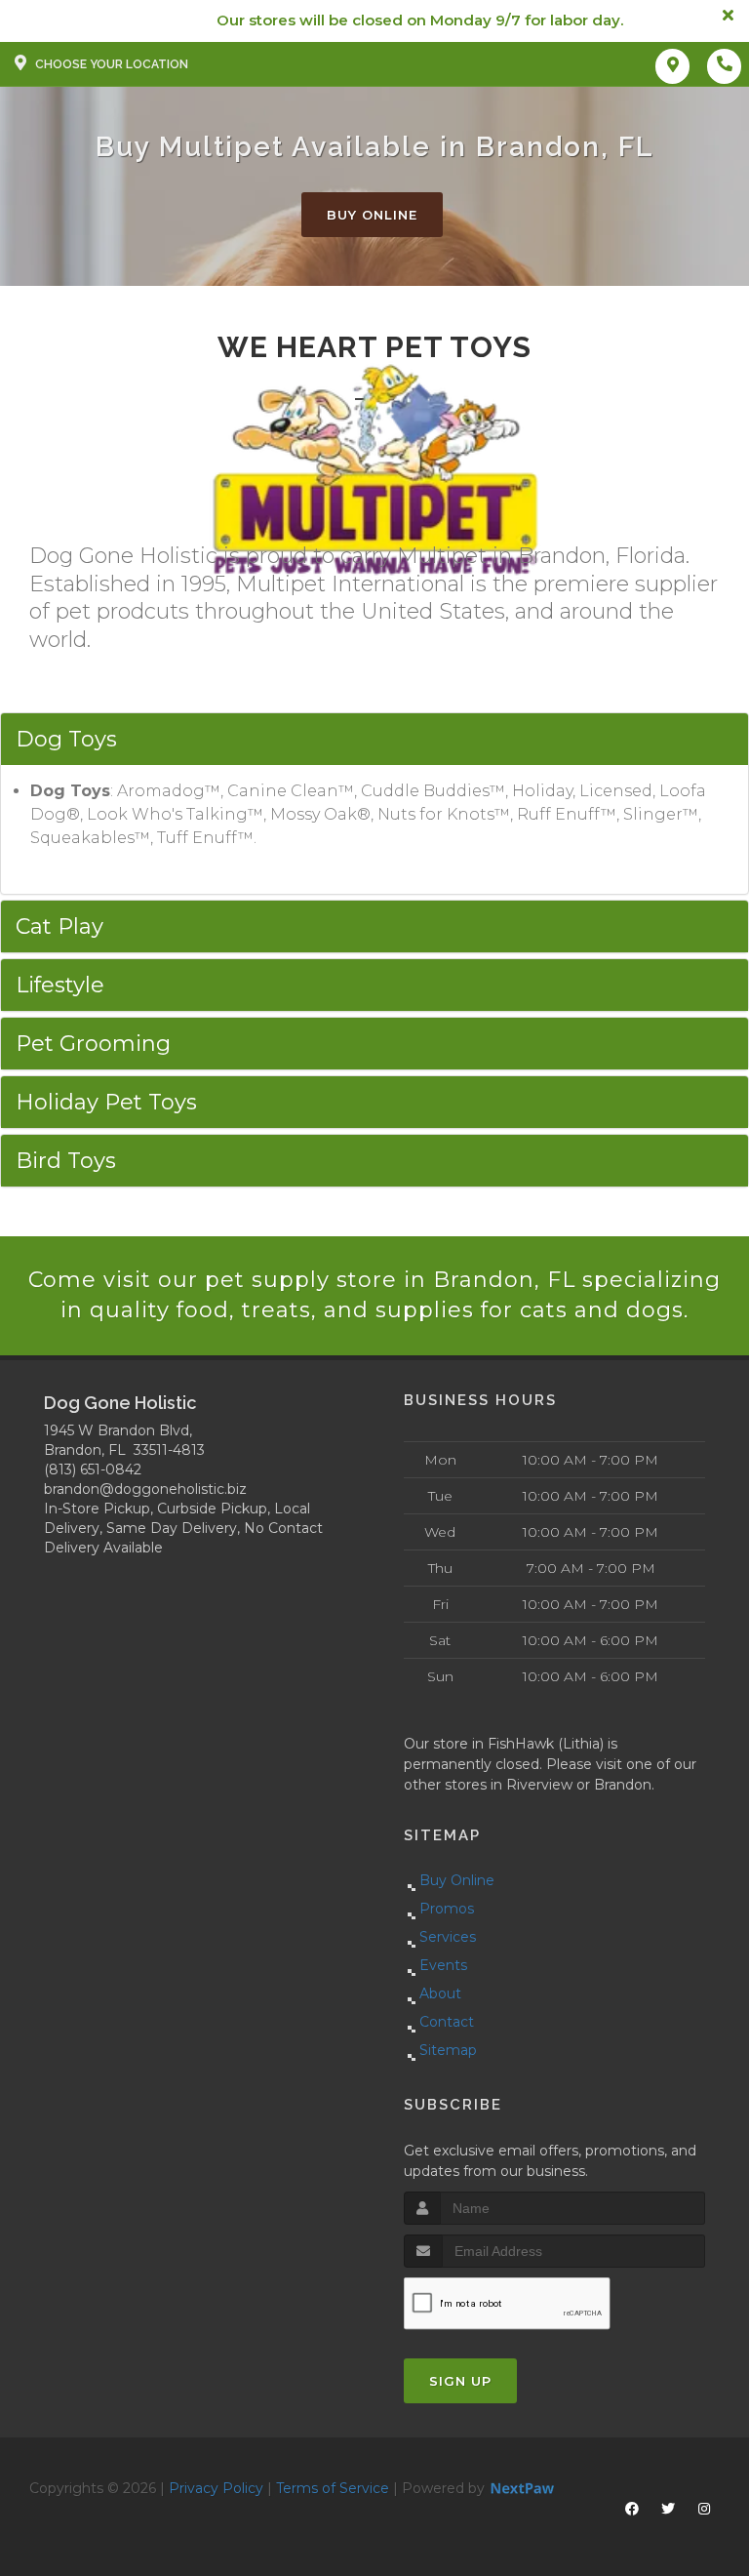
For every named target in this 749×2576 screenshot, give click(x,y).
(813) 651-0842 (93, 1469)
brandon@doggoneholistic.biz (145, 1489)
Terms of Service (333, 2488)
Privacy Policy (216, 2488)
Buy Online (372, 215)
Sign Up (460, 2381)
